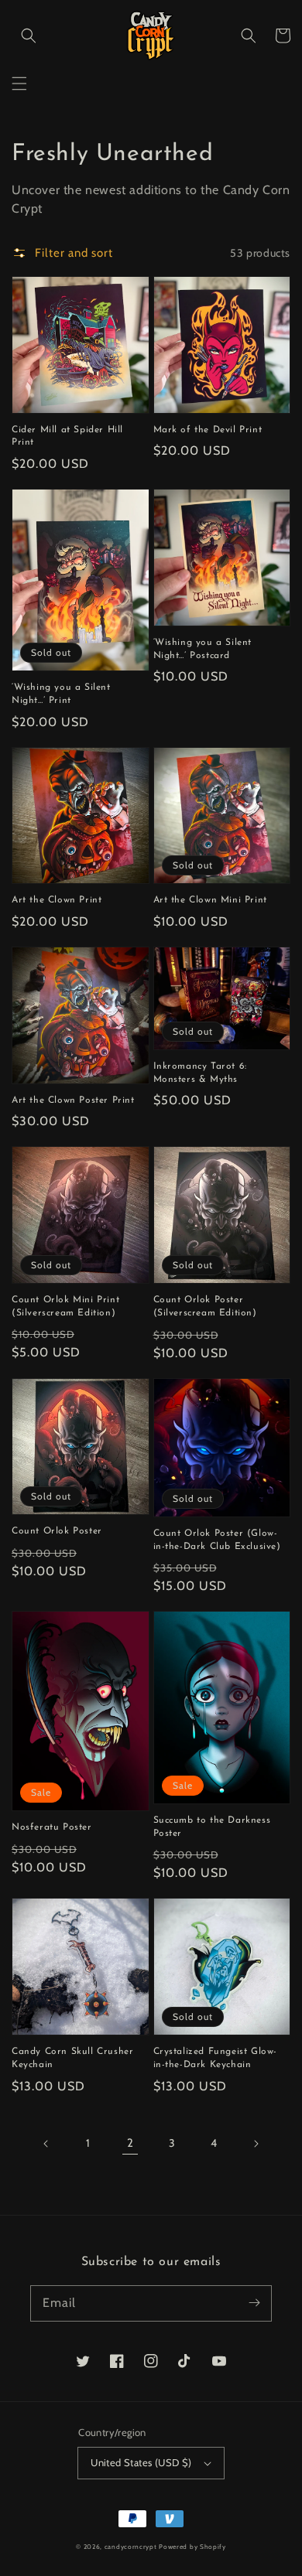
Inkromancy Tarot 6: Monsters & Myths (200, 1073)
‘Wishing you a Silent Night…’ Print (61, 694)
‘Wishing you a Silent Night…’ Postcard (203, 649)
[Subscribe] (254, 2303)
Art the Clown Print (57, 900)
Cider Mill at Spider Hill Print (67, 437)
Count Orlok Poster (57, 1531)
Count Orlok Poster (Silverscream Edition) (205, 1307)
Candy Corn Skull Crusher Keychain (72, 2058)
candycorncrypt (131, 2547)
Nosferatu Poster (52, 1827)
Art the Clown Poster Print (73, 1100)
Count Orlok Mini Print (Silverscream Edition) (65, 1307)
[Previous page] (46, 2144)
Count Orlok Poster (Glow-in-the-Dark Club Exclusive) (217, 1540)
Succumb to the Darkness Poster (212, 1827)
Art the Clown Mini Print (210, 900)
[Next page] (256, 2144)
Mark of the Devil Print (208, 430)
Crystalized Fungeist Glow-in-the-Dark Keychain (216, 2058)
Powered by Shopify (192, 2547)
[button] (19, 84)
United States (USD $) (141, 2462)
